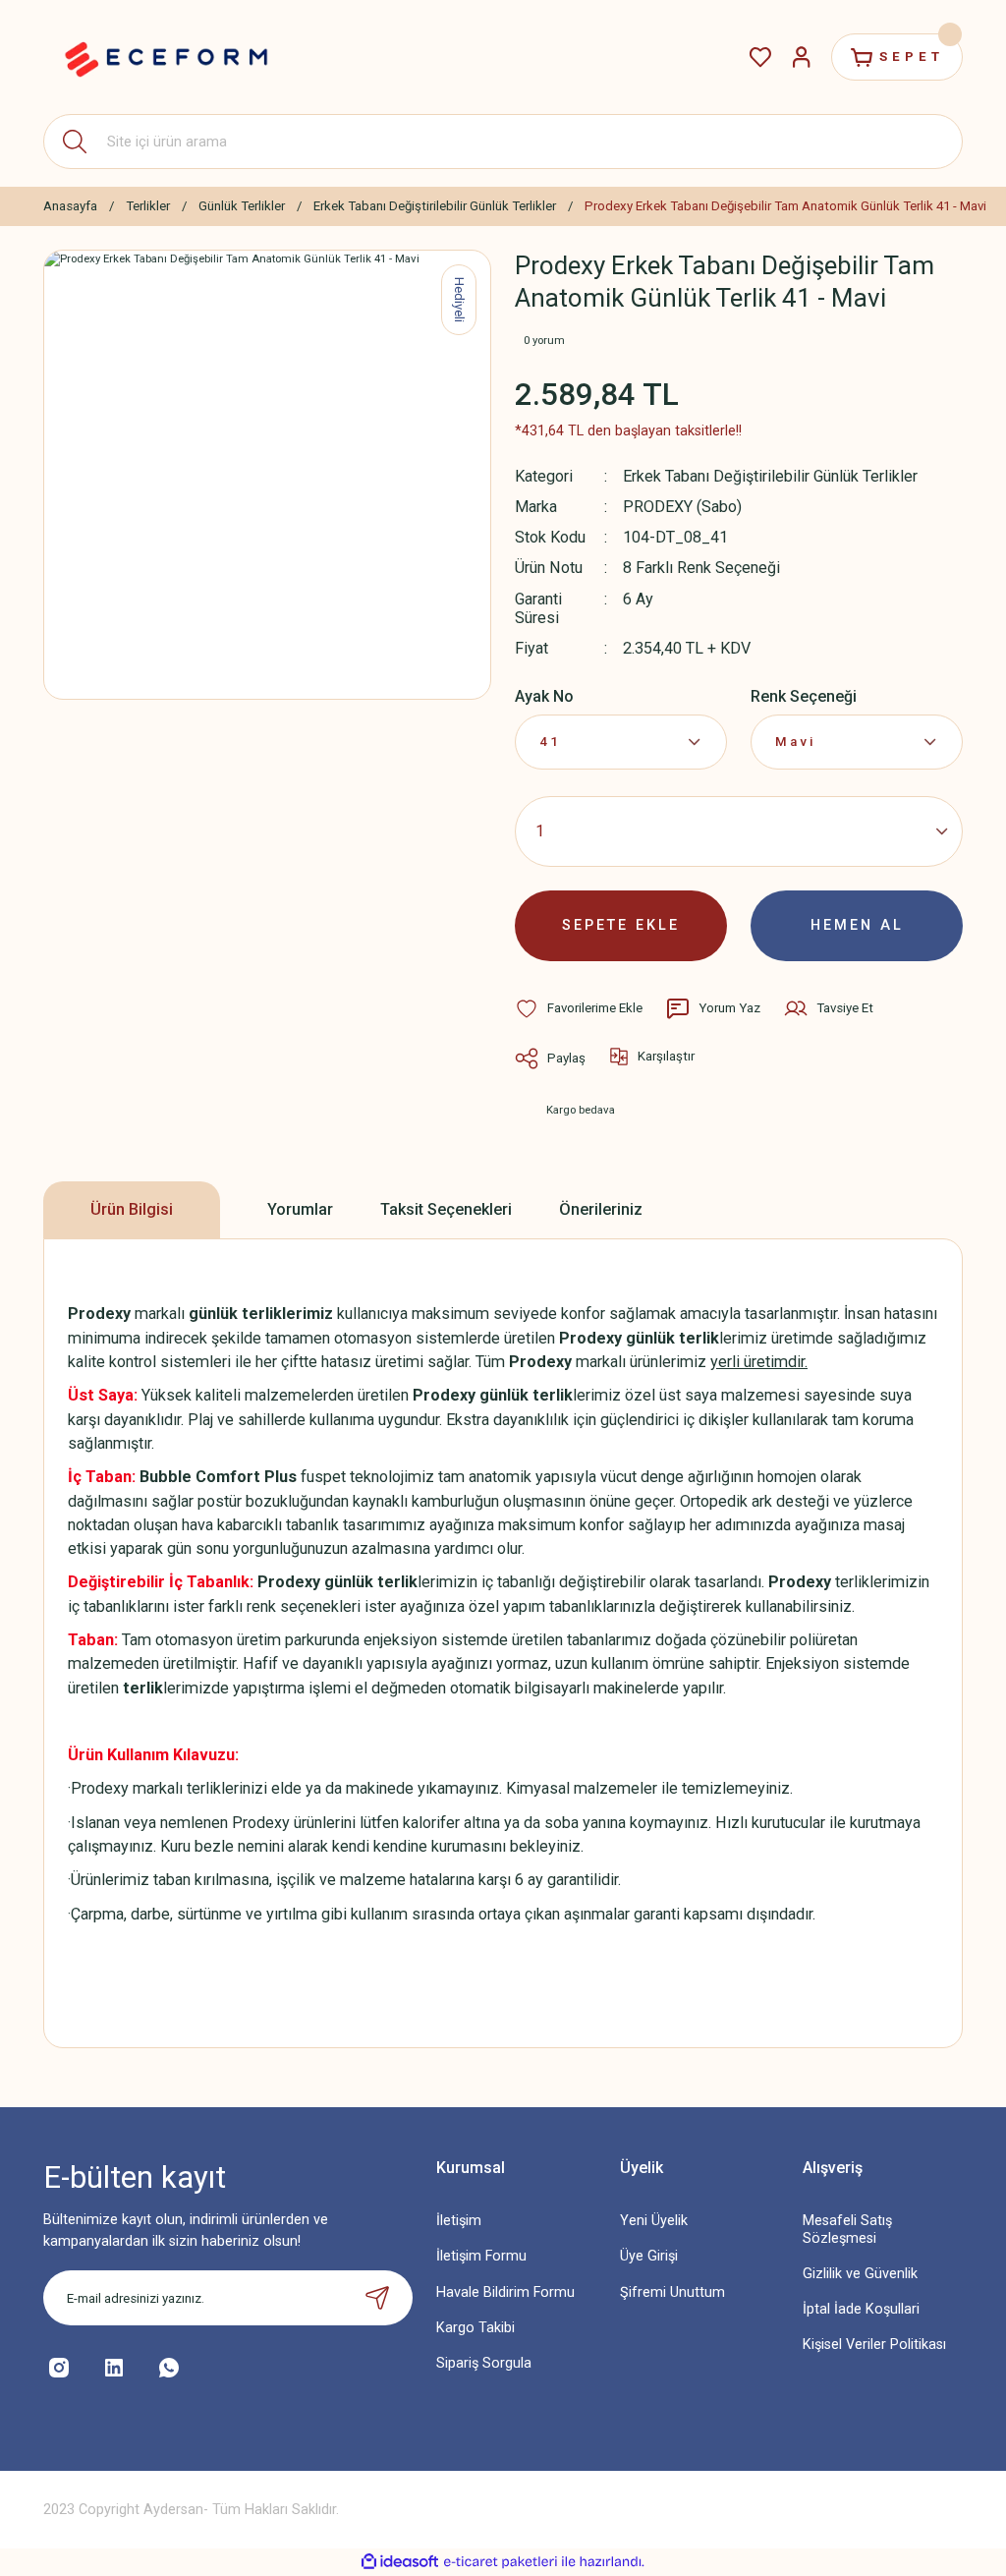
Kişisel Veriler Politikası (874, 2345)
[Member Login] (802, 57)
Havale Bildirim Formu (505, 2292)
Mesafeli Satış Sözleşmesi (847, 2229)
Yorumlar (300, 1209)
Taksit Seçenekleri (446, 1209)
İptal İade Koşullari (861, 2309)
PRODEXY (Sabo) (682, 507)
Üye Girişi (649, 2256)
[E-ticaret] (501, 2562)
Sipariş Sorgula (484, 2363)
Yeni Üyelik (654, 2221)
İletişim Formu (481, 2256)
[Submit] (377, 2298)
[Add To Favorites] (579, 1008)
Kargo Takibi (475, 2328)
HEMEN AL (857, 925)
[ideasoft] (400, 2562)
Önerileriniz (601, 1209)
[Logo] (166, 57)
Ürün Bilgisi (132, 1209)
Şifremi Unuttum (672, 2292)
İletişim (459, 2221)
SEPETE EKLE (621, 925)
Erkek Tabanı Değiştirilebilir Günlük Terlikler (770, 476)
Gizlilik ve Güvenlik (860, 2274)
